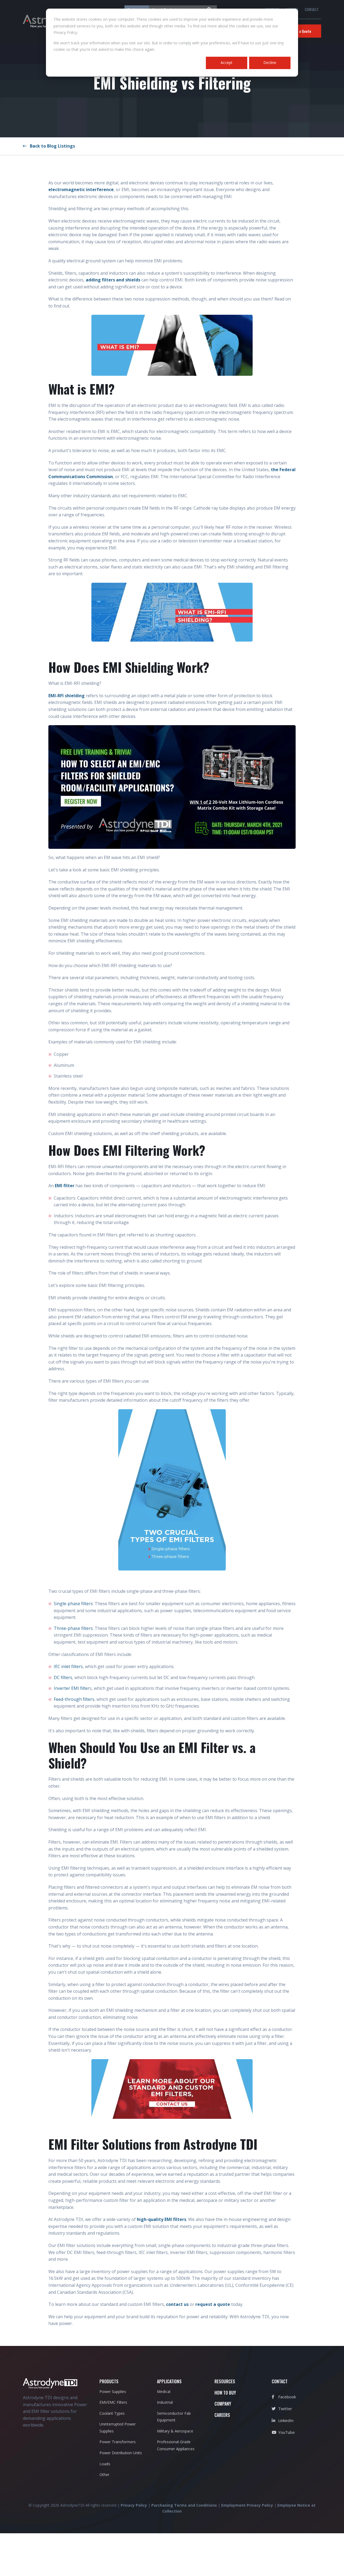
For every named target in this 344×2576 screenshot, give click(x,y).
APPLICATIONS (169, 2381)
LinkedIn (285, 2420)
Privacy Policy (134, 2505)
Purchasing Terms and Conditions (184, 2505)
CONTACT (312, 9)
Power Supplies (113, 2391)
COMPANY (223, 2404)
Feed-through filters (74, 1699)
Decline (270, 62)
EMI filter (65, 1186)
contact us (178, 2304)
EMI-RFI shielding (67, 696)
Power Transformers (118, 2442)
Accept (227, 62)
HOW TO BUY (225, 2393)
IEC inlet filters (68, 1666)
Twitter (285, 2409)
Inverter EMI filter (72, 1688)
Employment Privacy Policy (247, 2505)
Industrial (165, 2402)
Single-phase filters (73, 1604)
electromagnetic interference (81, 189)
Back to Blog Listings (51, 146)
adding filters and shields (113, 280)
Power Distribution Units (121, 2453)
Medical (164, 2391)
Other (104, 2475)
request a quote (213, 2304)
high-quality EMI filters (162, 2219)
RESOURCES (225, 2381)
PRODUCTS (109, 2381)
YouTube (286, 2432)
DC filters (63, 1677)
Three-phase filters (73, 1628)
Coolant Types (112, 2413)
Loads (105, 2464)
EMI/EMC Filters (113, 2402)
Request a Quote (298, 31)
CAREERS (222, 2415)
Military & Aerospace (175, 2431)
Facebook (286, 2397)
